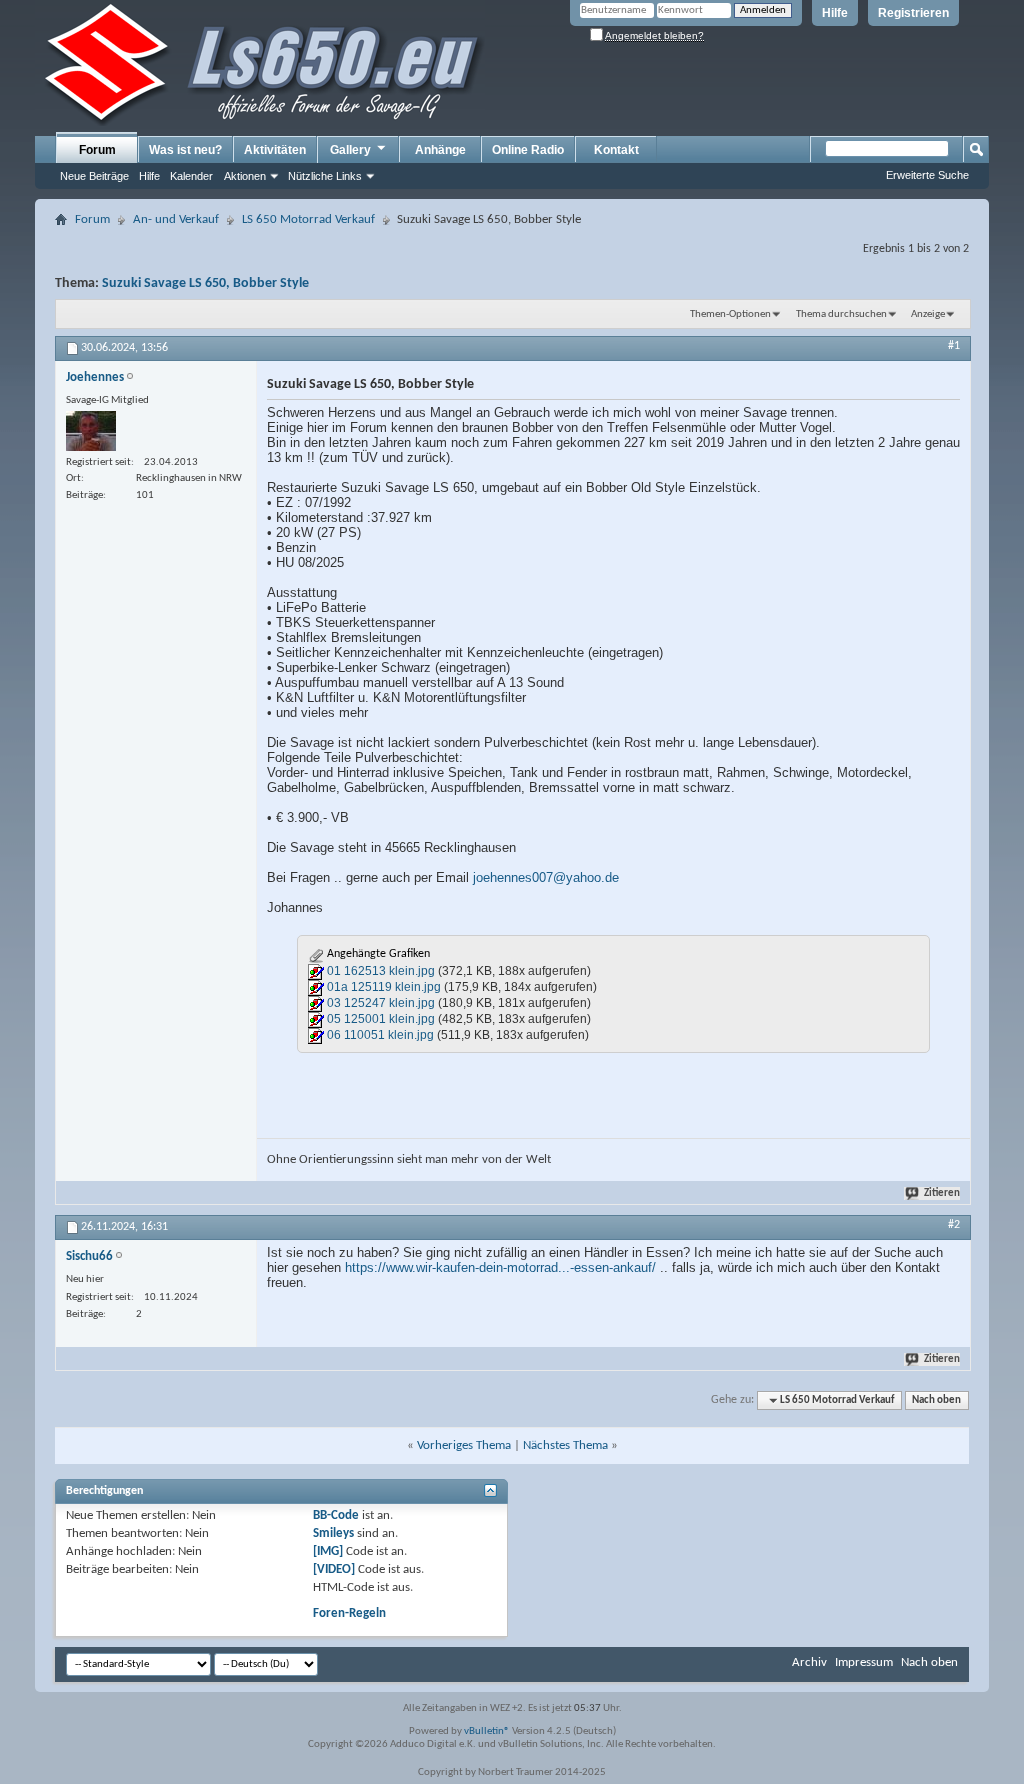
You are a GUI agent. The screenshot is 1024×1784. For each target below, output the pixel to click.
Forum (97, 150)
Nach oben (936, 1400)
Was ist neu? (185, 150)
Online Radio (528, 150)
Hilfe (835, 13)
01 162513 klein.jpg (381, 971)
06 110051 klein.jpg (380, 1035)
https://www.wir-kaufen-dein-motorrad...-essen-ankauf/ (500, 1267)
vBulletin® (487, 1731)
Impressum (864, 1662)
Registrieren (913, 13)
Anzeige (928, 314)
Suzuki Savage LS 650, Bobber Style (205, 283)
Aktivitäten (275, 150)
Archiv (809, 1662)
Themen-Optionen (730, 314)
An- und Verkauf (176, 219)
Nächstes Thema (565, 1445)
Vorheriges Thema (464, 1445)
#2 (954, 1225)
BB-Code (336, 1515)
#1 (954, 346)
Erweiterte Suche (927, 175)
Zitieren (942, 1193)
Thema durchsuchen (841, 314)
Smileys (333, 1533)
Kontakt (616, 150)
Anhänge (440, 150)
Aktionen (245, 176)
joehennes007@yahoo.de (546, 877)
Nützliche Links (325, 176)
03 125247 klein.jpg (381, 1003)
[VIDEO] (334, 1569)
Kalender (191, 176)
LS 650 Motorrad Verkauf (308, 219)
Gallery (350, 150)
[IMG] (328, 1551)
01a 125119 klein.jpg (384, 987)
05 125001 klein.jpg (381, 1019)
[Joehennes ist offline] (91, 431)
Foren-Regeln (349, 1613)
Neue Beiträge (94, 176)
